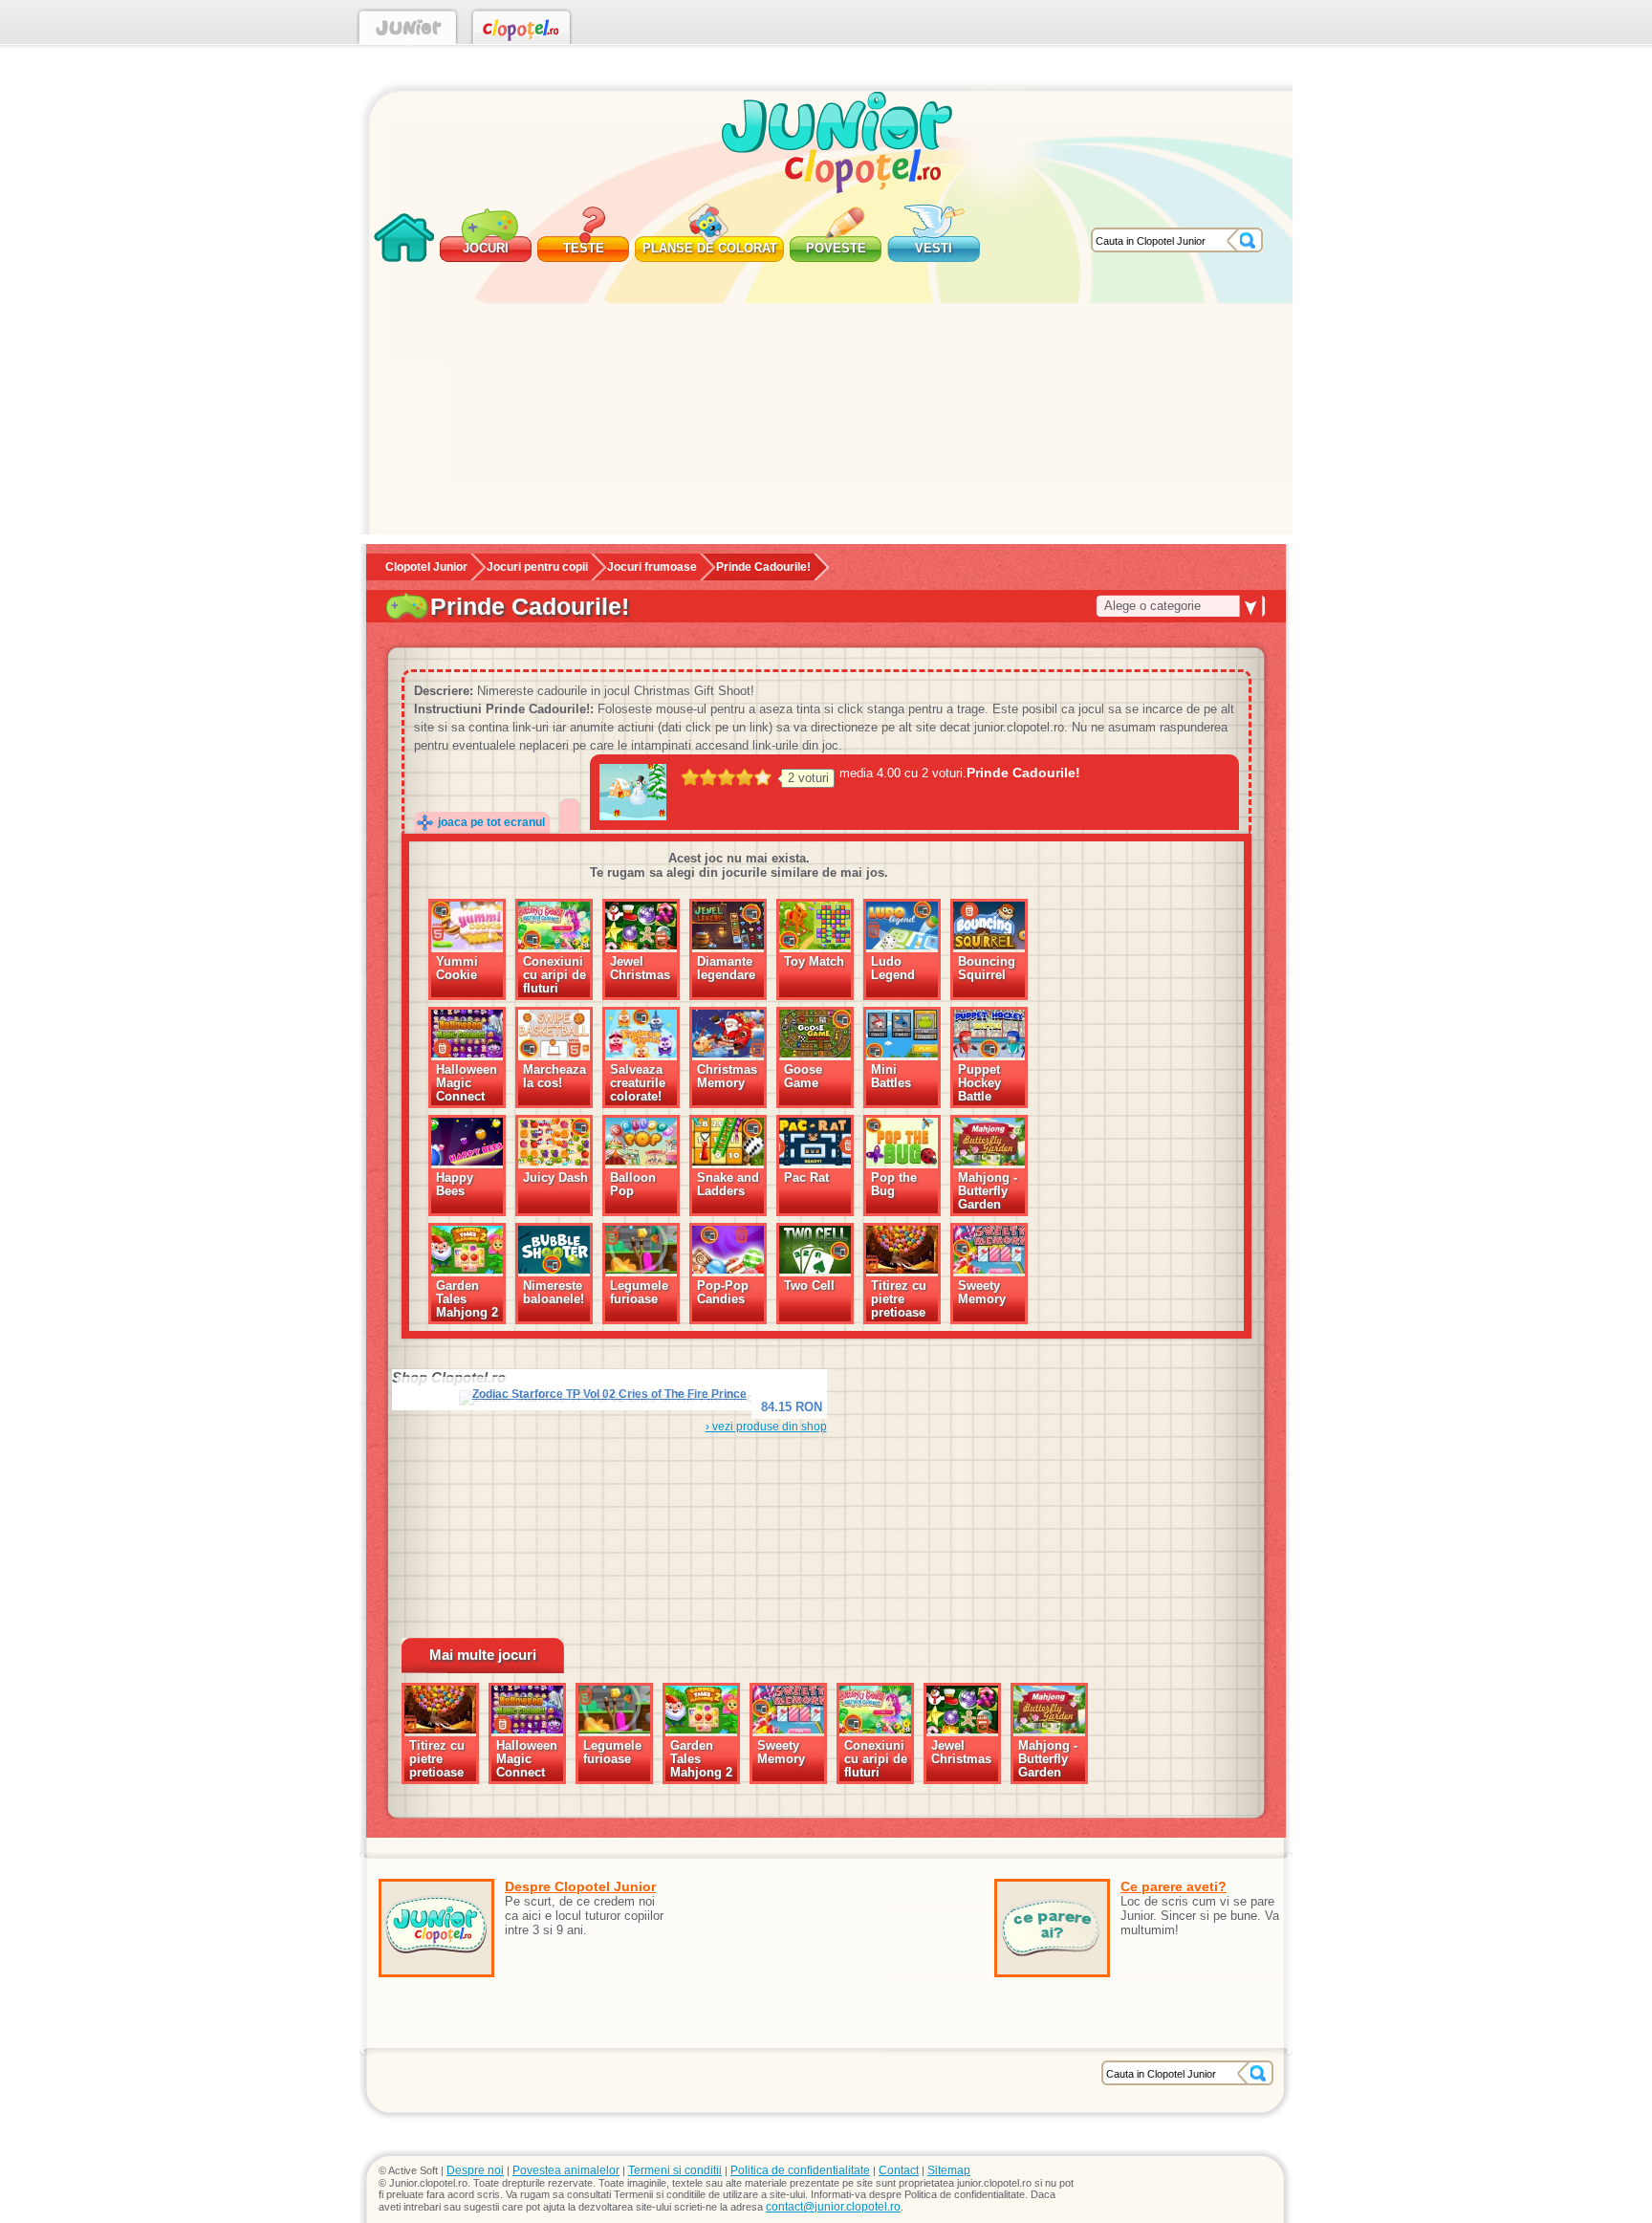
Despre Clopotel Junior (580, 1886)
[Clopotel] (522, 31)
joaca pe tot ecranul (491, 822)
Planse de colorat (710, 248)
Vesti (934, 248)
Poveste (836, 248)
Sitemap (949, 2170)
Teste (584, 248)
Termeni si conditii (675, 2170)
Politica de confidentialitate (800, 2170)
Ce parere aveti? (1174, 1886)
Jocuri (486, 248)
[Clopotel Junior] (408, 31)
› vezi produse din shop (766, 1427)
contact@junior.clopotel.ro (833, 2207)
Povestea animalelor (566, 2170)
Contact (899, 2170)
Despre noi (475, 2170)
